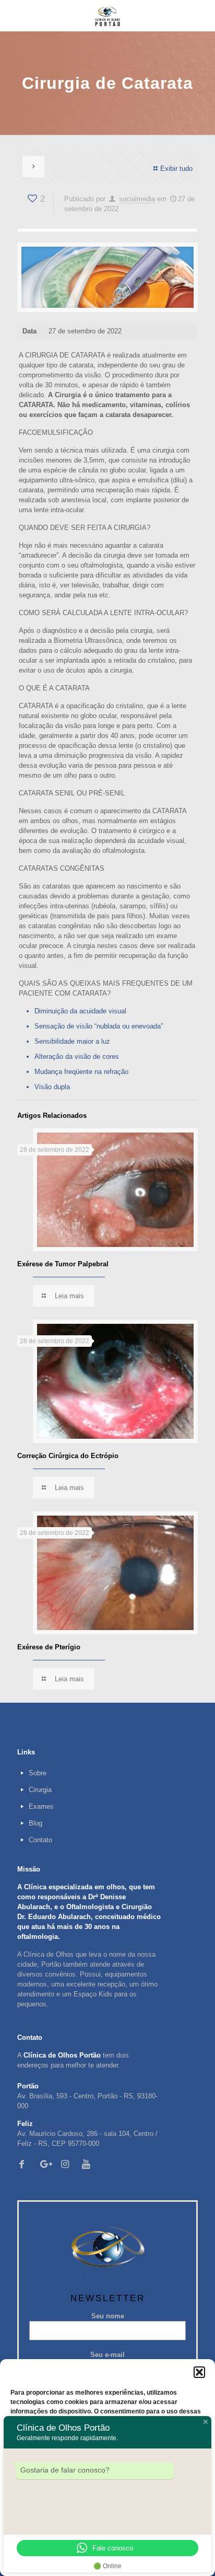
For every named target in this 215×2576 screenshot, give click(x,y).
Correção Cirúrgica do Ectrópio (68, 1456)
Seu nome (108, 2316)
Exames (41, 1806)
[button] (199, 2372)
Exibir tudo (176, 169)
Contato (40, 1840)
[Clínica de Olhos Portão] (107, 16)
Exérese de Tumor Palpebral (63, 1264)
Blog (35, 1823)
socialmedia (137, 199)
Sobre (38, 1773)
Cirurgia (40, 1790)
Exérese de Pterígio (49, 1647)
